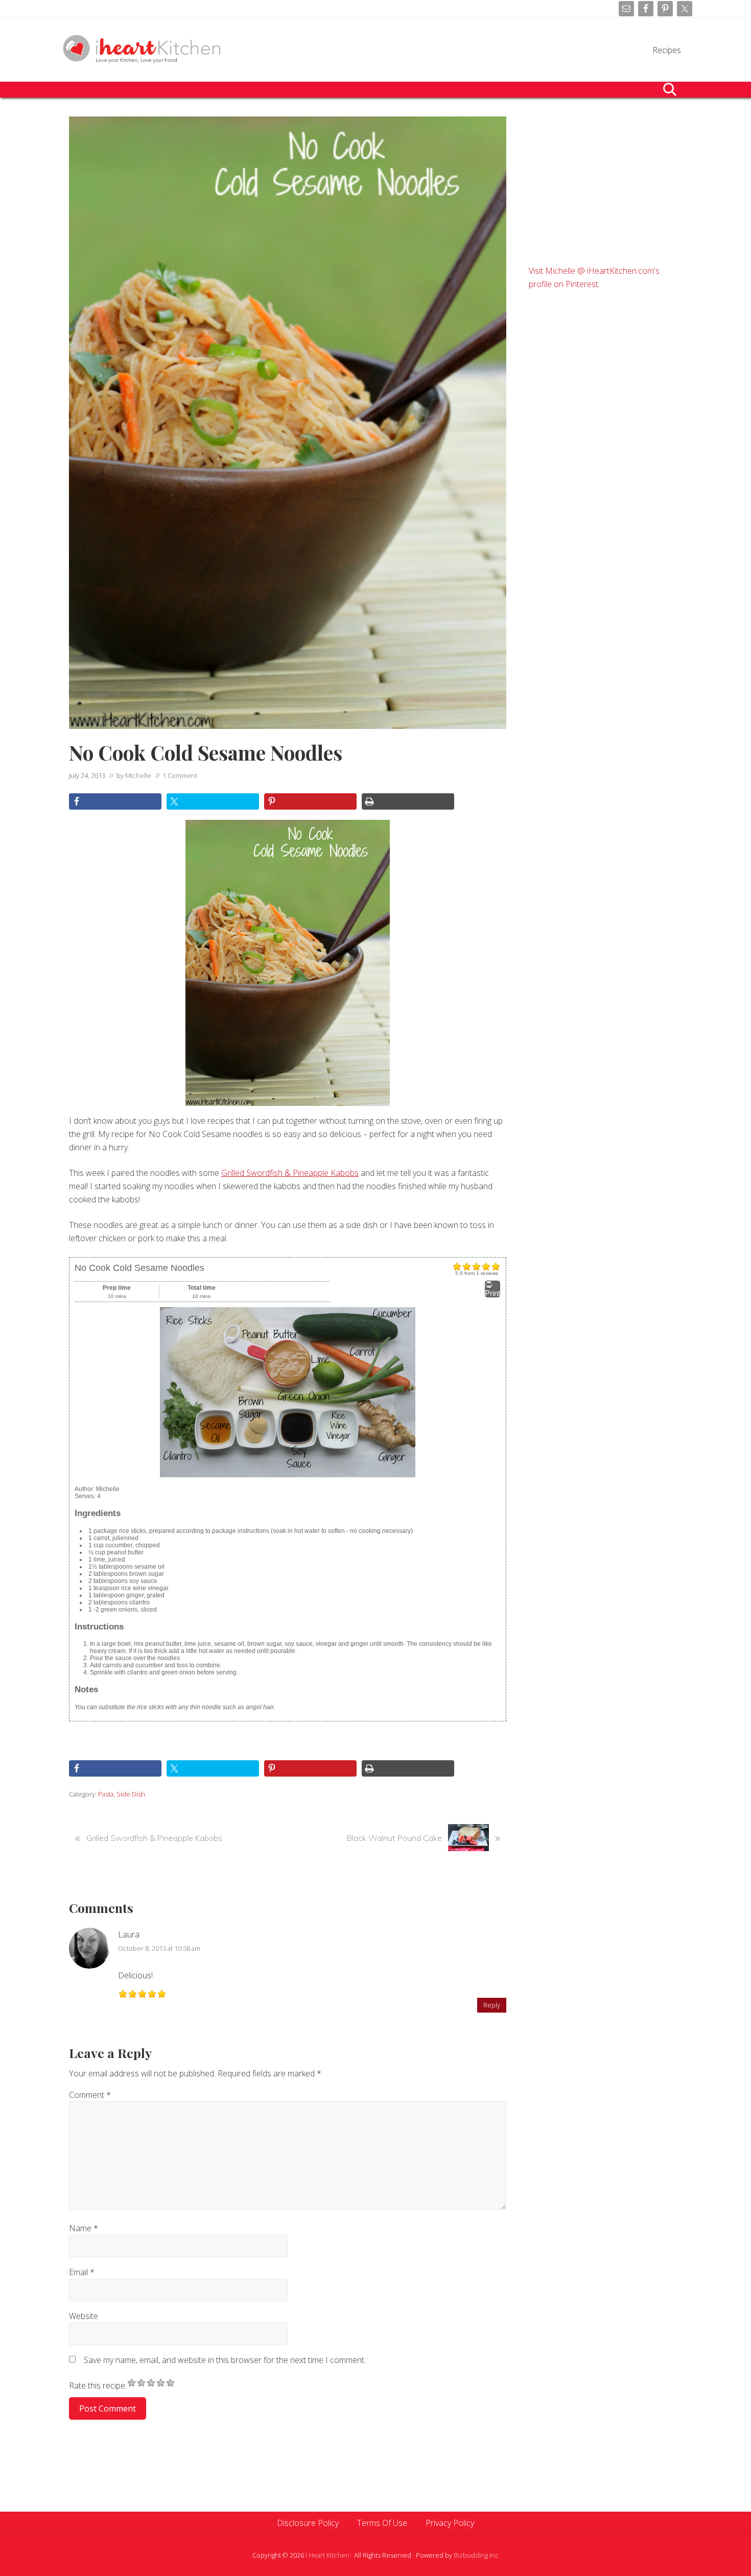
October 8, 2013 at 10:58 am (159, 1948)
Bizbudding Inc (476, 2555)
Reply (492, 2005)
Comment (90, 2095)
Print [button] (492, 1293)
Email (82, 2272)
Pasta (106, 1794)
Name (84, 2228)
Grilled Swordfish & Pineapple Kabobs (290, 1173)
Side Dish (131, 1794)
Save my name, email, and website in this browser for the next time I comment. (225, 2360)
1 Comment (180, 775)
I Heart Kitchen (327, 2555)
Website (84, 2316)
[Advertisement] (605, 180)
